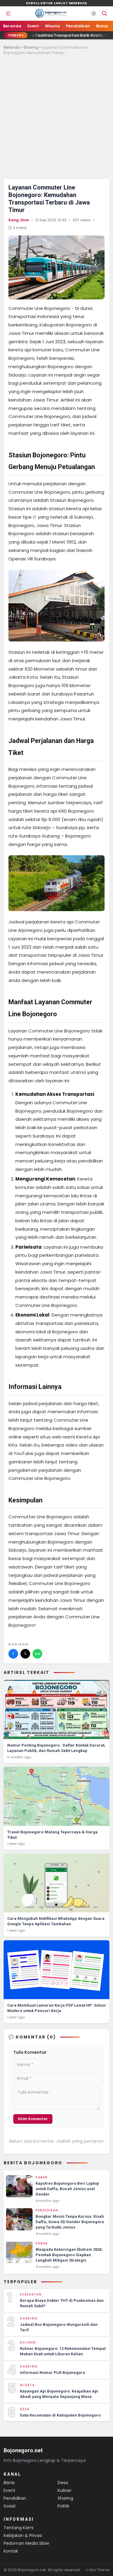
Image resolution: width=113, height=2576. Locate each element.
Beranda (12, 26)
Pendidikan (78, 26)
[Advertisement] (56, 120)
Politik (63, 2506)
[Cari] (105, 14)
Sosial (9, 2506)
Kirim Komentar (33, 2119)
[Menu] (8, 14)
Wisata (52, 26)
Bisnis (102, 26)
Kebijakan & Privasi (23, 2535)
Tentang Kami (19, 2528)
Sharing (31, 47)
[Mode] (94, 14)
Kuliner (64, 2490)
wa (38, 1654)
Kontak (11, 2551)
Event (33, 26)
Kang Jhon (19, 220)
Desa (63, 2483)
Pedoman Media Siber (27, 2543)
